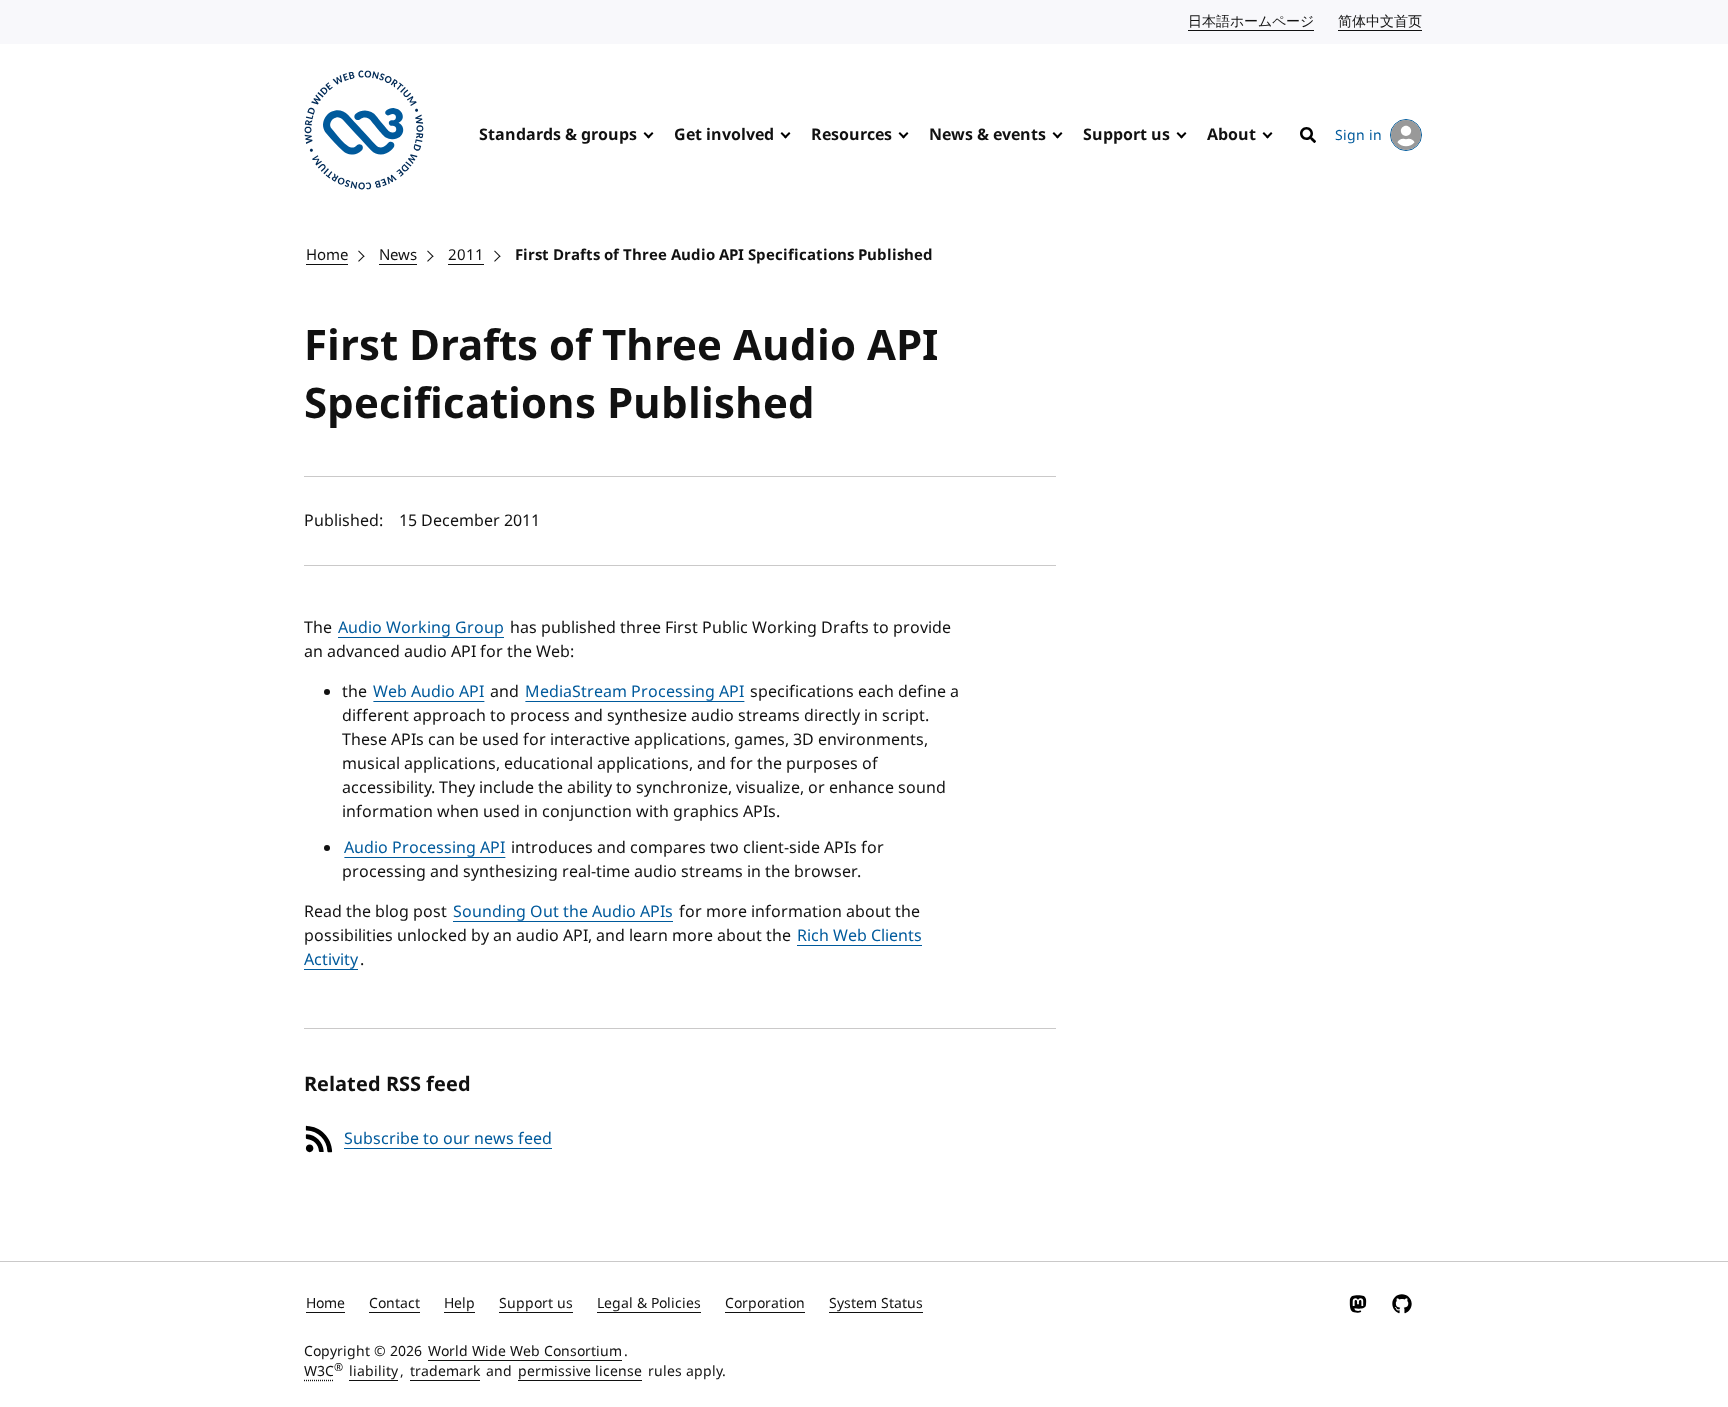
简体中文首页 (1381, 21)
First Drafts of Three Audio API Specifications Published (724, 255)
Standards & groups (558, 135)
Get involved (724, 135)
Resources (851, 135)
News (398, 255)
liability (373, 1371)
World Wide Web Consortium (525, 1351)
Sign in (1358, 135)
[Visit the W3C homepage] (364, 133)
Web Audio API (428, 692)
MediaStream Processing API (634, 692)
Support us (1126, 135)
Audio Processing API (424, 848)
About (1231, 135)
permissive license (580, 1371)
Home (327, 255)
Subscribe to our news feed (448, 1139)
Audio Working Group (421, 628)
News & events (987, 135)
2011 (466, 255)
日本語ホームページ (1252, 21)
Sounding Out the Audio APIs (563, 912)
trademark (445, 1371)
